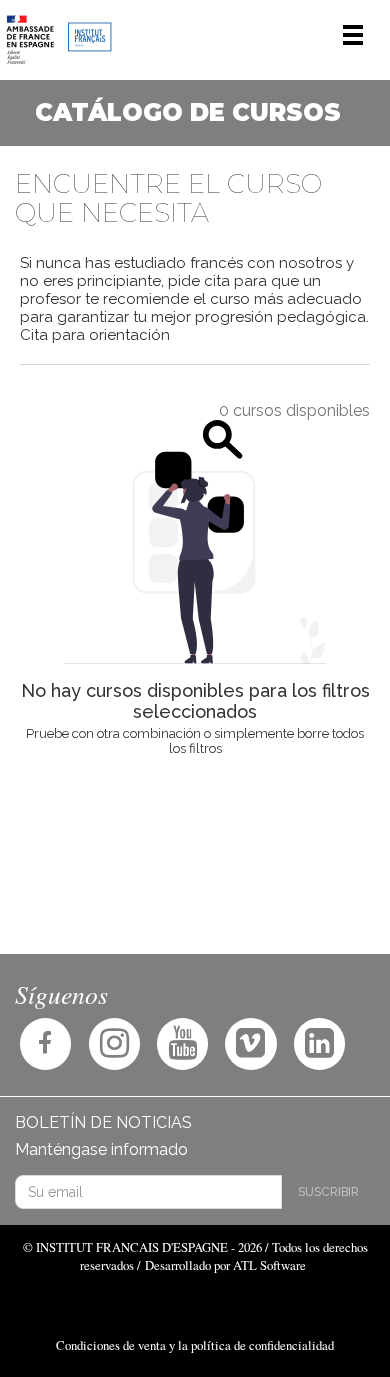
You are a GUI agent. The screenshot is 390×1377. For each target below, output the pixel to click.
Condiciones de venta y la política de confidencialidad (195, 1345)
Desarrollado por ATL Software (225, 1265)
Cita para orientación (95, 335)
